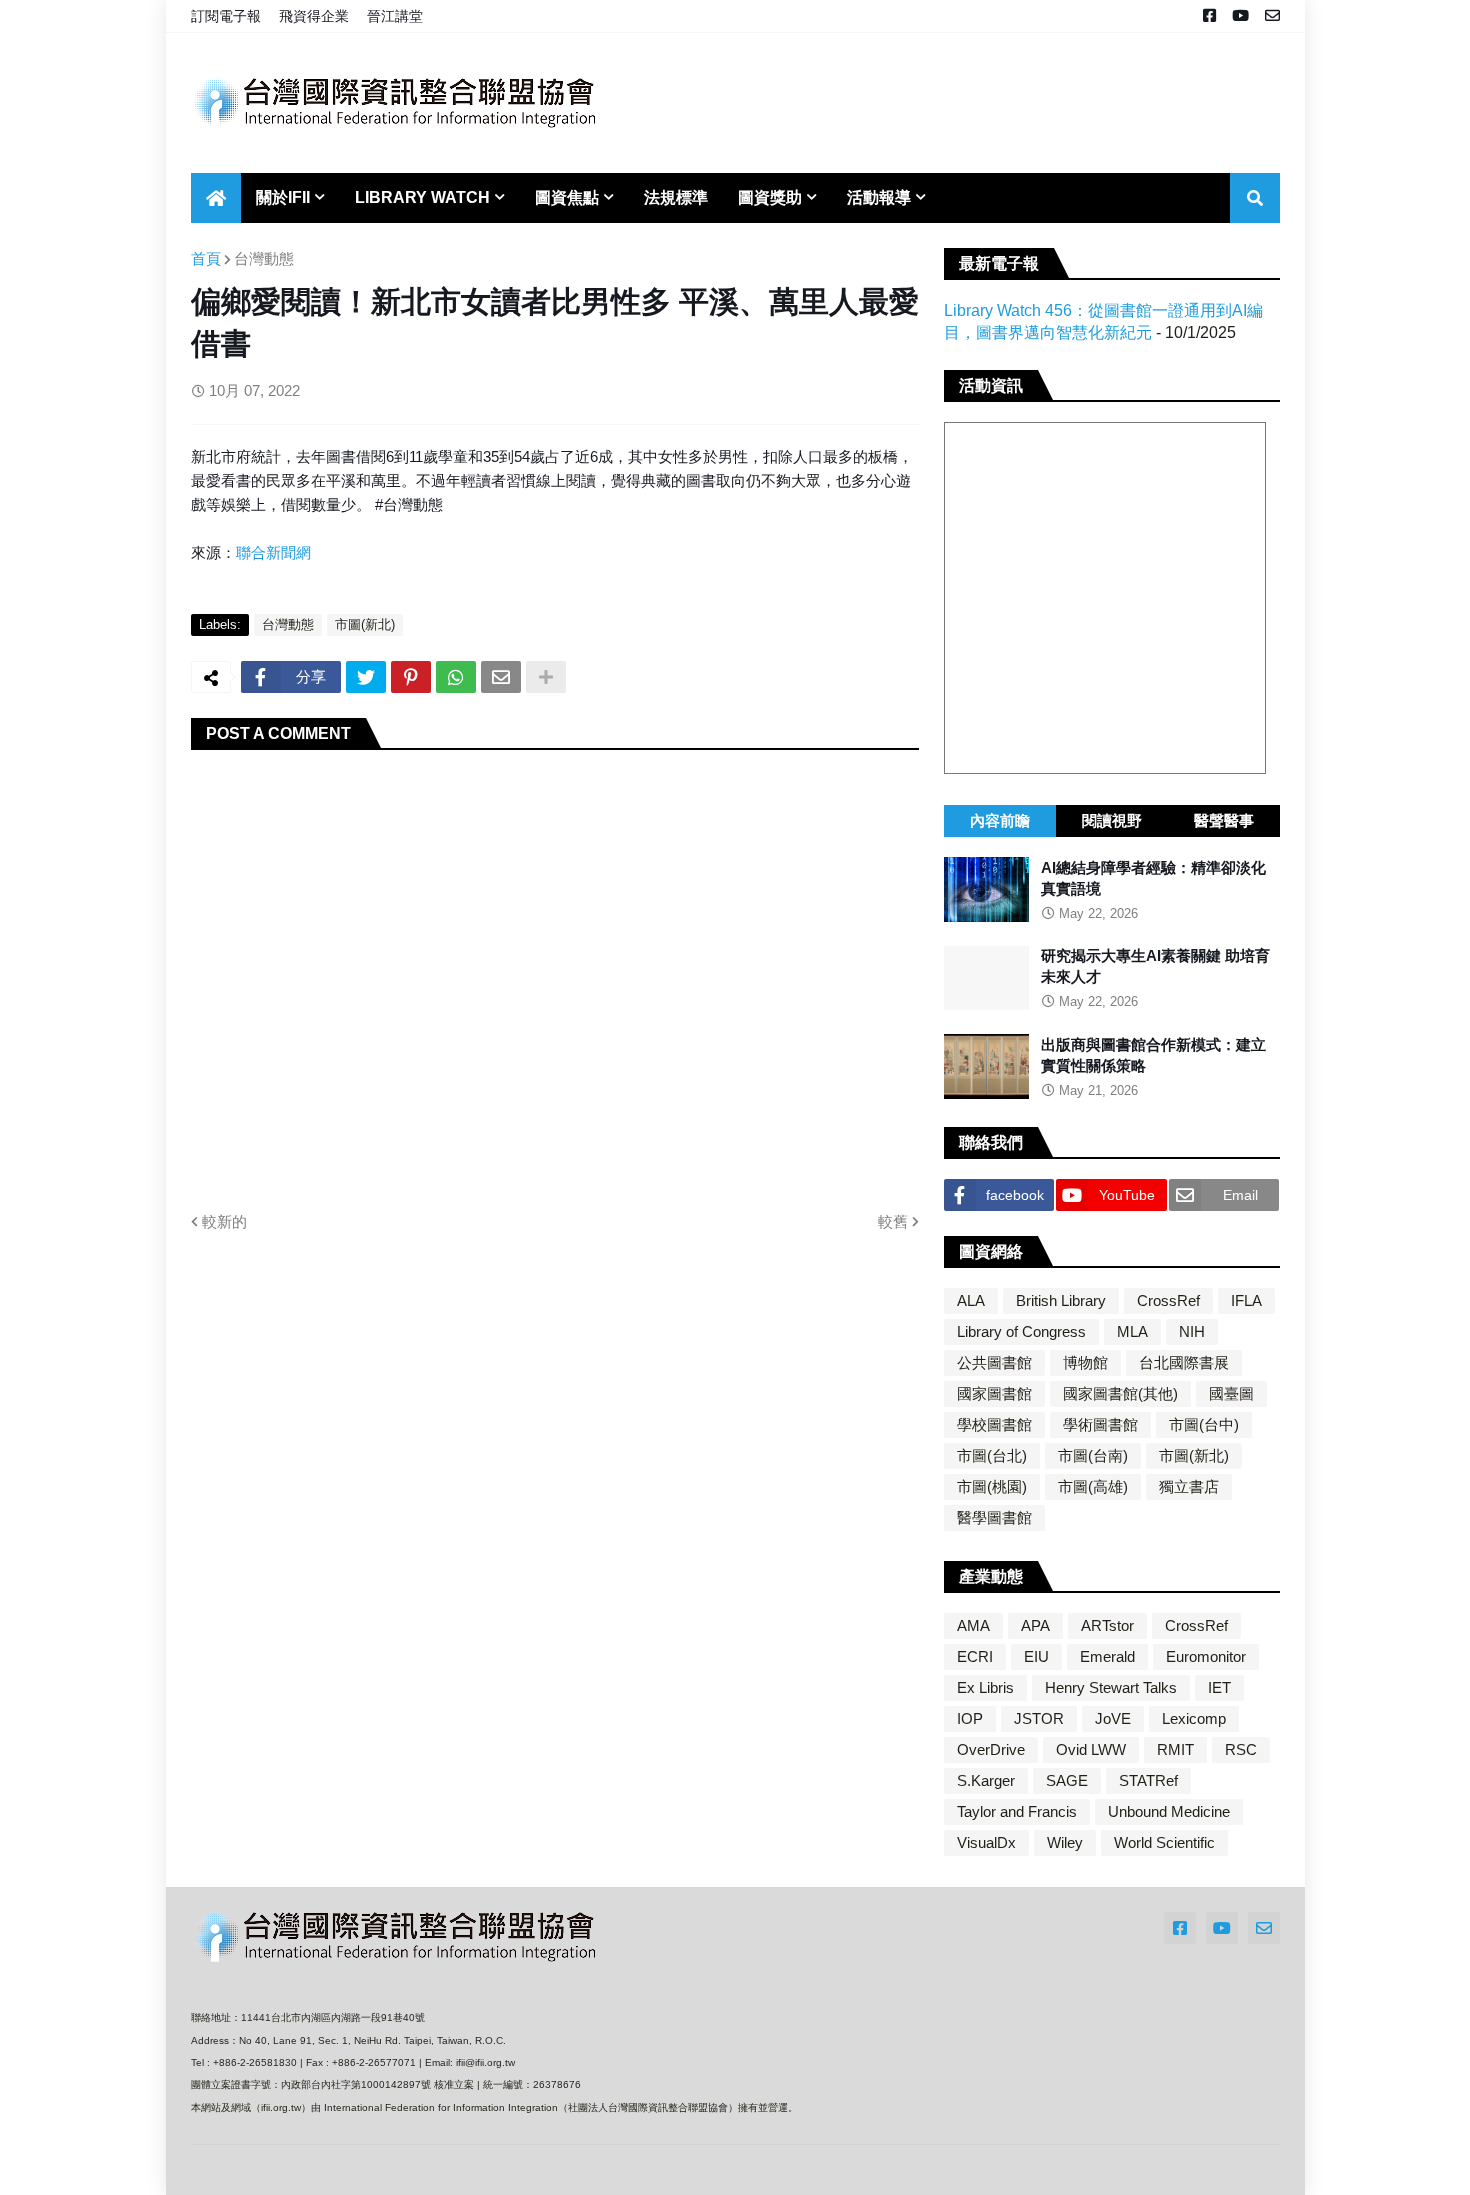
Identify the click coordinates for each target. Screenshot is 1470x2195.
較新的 (224, 1221)
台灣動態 (264, 258)
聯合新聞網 (273, 552)
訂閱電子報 (226, 16)
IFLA (1246, 1300)
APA (1035, 1625)
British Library (1061, 1300)
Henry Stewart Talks (1111, 1687)
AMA (973, 1625)
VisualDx (986, 1842)
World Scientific (1164, 1842)
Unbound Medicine (1169, 1811)
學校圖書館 (994, 1424)
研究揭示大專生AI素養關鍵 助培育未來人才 (1155, 967)
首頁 (206, 258)
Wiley (1065, 1842)
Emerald (1107, 1656)
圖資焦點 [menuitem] (567, 197)
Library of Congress (1021, 1331)
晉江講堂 (395, 16)
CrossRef (1168, 1300)
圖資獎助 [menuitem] (770, 197)
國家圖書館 (994, 1393)
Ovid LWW (1091, 1749)
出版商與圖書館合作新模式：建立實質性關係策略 (1153, 1055)
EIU (1036, 1656)
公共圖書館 (994, 1362)
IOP (970, 1718)
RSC (1241, 1749)
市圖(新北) (365, 624)
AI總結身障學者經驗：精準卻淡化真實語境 (1153, 878)
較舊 (893, 1221)
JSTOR (1039, 1718)
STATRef (1148, 1780)
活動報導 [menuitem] (879, 197)
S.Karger (986, 1780)
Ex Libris (985, 1687)
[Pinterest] (411, 677)
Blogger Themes (324, 2169)
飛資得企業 (314, 16)
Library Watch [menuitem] (422, 197)
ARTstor (1107, 1625)
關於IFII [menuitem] (283, 197)
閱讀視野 (1112, 820)
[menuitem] (216, 198)
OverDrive (991, 1749)
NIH (1192, 1331)
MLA (1132, 1331)
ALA (971, 1300)
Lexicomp (1194, 1718)
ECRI (975, 1656)
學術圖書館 (1100, 1424)
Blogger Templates (444, 2170)
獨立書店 (1189, 1486)
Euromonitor (1206, 1656)
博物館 (1085, 1362)
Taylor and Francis (1017, 1811)
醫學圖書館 (994, 1517)
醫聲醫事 (1224, 820)
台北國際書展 (1184, 1362)
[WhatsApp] (456, 677)
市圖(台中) (1204, 1424)
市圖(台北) (992, 1455)
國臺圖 (1231, 1393)
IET (1219, 1687)
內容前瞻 (1000, 820)
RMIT (1175, 1749)
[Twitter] (366, 677)
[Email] (501, 677)
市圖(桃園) (992, 1486)
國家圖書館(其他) (1120, 1393)
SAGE (1067, 1780)
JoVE (1113, 1718)
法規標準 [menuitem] (676, 197)
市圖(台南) (1093, 1455)
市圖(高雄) (1093, 1486)
